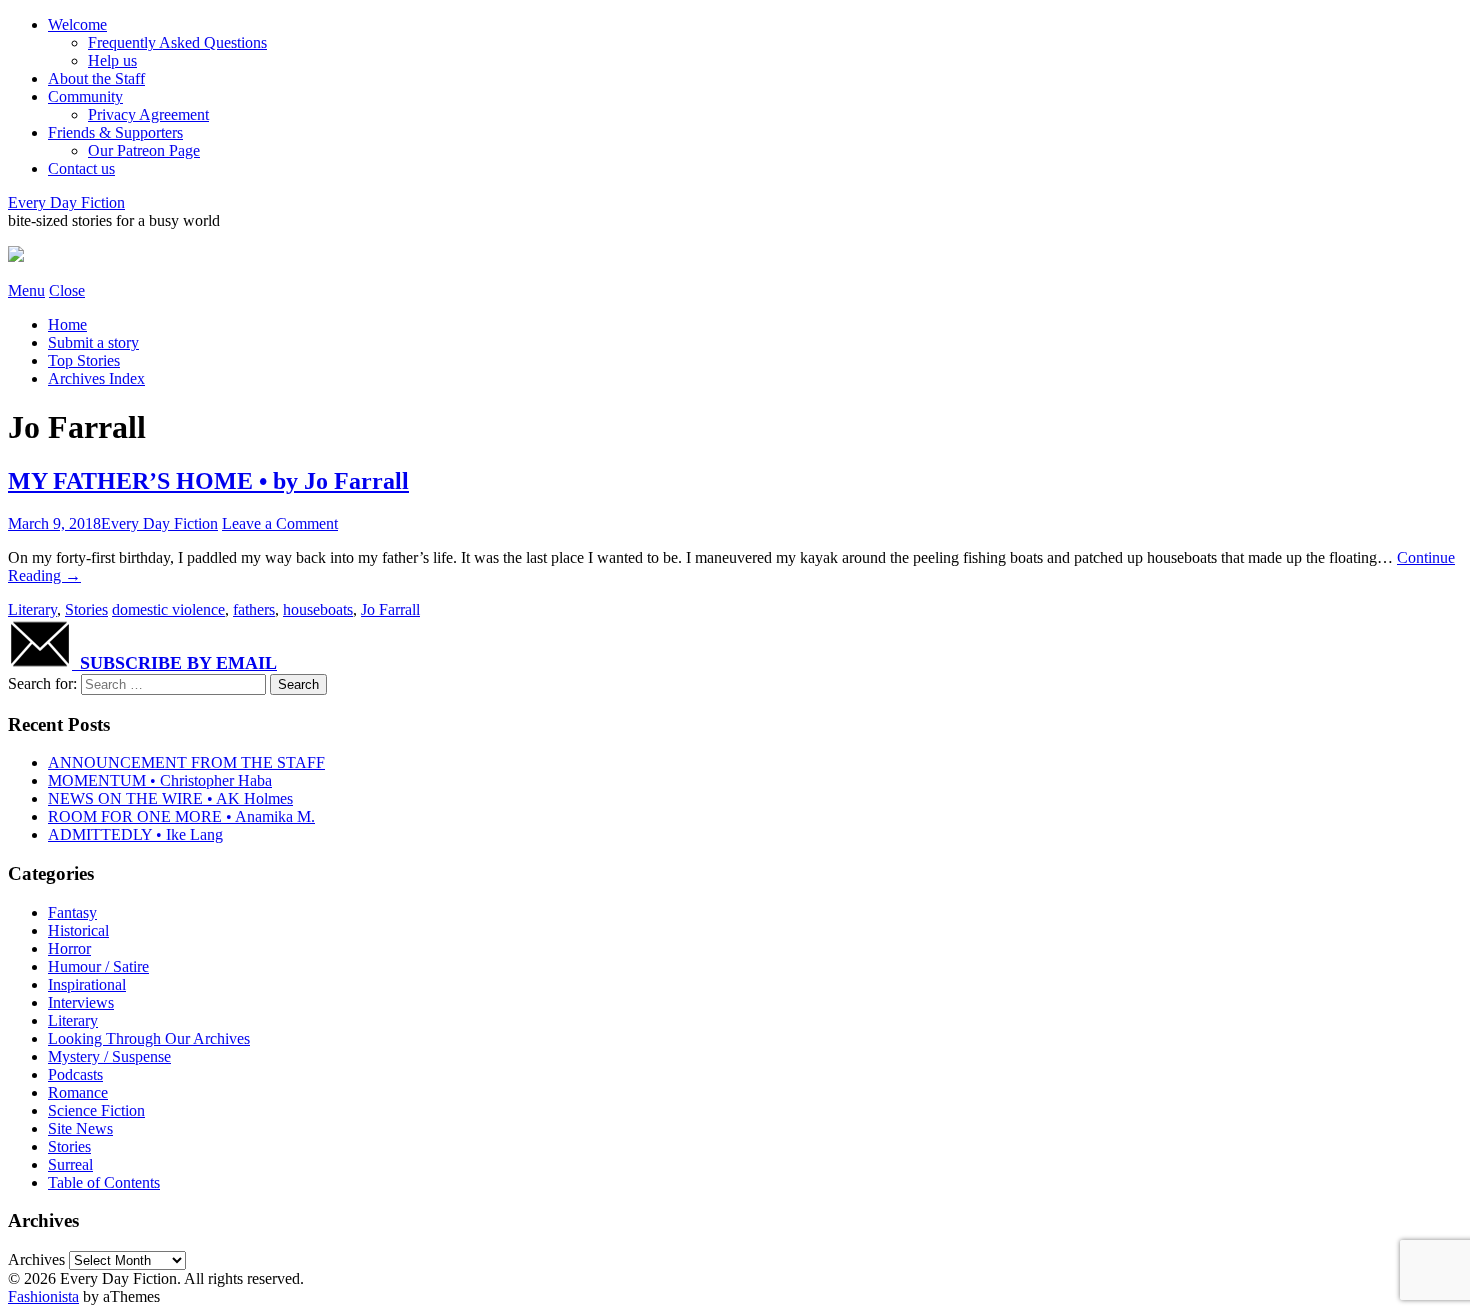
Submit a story (93, 342)
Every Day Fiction (66, 202)
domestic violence (168, 609)
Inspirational (87, 984)
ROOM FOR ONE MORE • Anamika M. (181, 816)
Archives (36, 1259)
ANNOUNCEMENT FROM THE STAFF (186, 762)
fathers (254, 609)
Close (67, 290)
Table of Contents (104, 1182)
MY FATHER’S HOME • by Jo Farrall (208, 481)
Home (67, 324)
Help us (112, 60)
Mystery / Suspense (109, 1056)
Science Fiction (96, 1110)
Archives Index (96, 378)
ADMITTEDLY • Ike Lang (135, 834)
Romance (78, 1092)
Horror (69, 948)
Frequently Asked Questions (177, 42)
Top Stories (84, 360)
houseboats (318, 609)
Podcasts (75, 1074)
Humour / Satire (98, 966)
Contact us (81, 168)
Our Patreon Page (144, 150)
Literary (32, 609)
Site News (80, 1128)
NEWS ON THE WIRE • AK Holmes (170, 798)
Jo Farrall (390, 609)
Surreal (70, 1164)
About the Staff (96, 78)
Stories (86, 609)
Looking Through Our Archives (149, 1038)
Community (85, 96)
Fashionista (43, 1296)
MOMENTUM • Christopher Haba (160, 780)
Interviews (81, 1002)
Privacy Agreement (148, 114)
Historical (78, 930)
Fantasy (72, 912)
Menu (26, 290)
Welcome (77, 24)
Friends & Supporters (115, 132)
